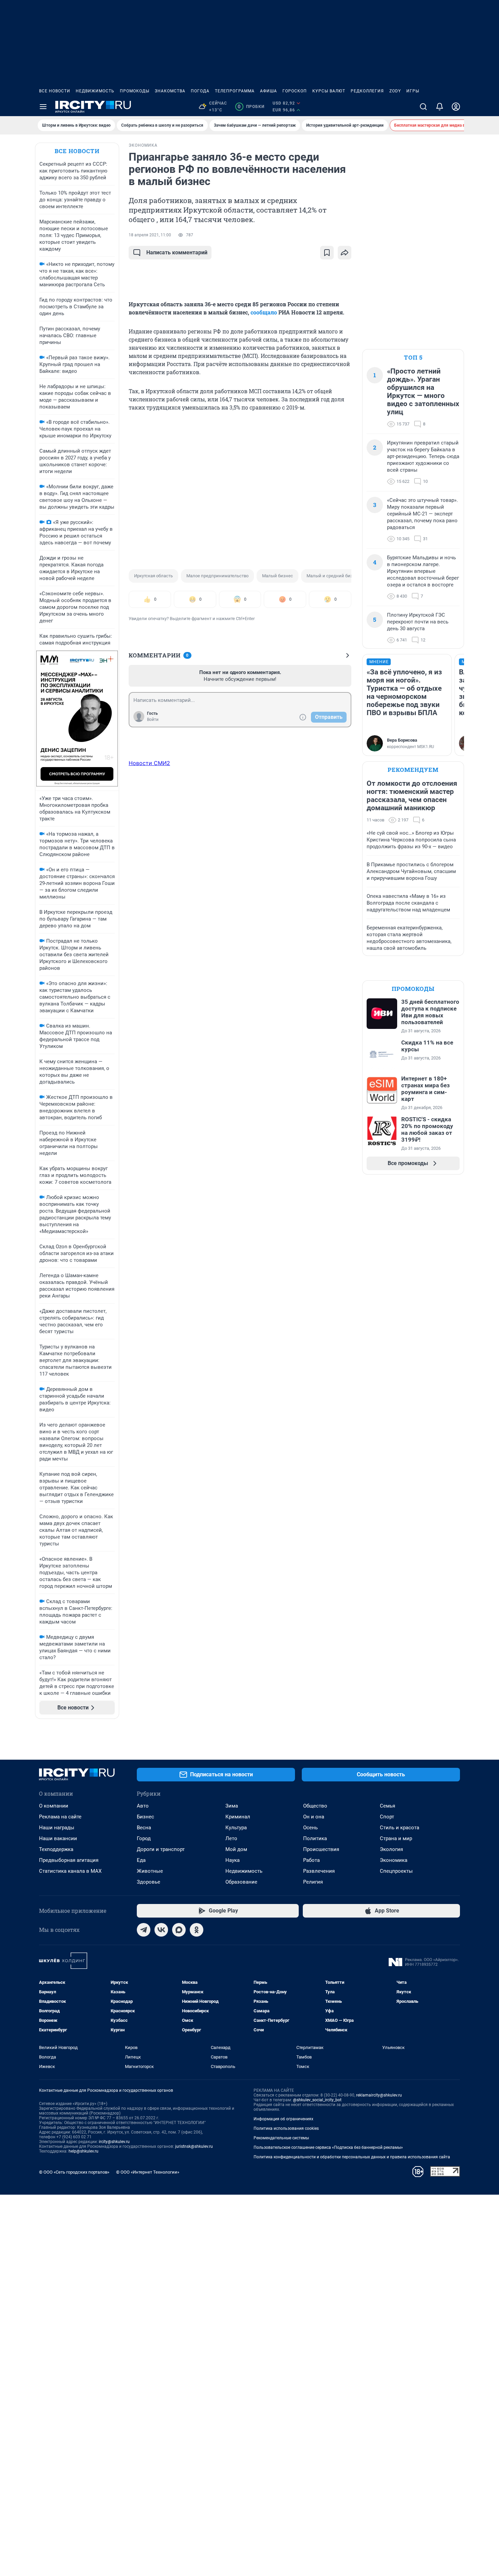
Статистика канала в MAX (70, 1871)
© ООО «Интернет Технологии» (148, 2172)
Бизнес (145, 1817)
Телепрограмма (235, 91)
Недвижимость (95, 91)
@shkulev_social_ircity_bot (317, 2100)
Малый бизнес (278, 576)
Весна (144, 1828)
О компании (54, 1806)
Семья (387, 1806)
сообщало (264, 312)
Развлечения (319, 1871)
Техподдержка (56, 1849)
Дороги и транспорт (161, 1849)
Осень (310, 1828)
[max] (179, 1930)
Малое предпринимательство (217, 576)
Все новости (55, 91)
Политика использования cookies (286, 2128)
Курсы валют (329, 91)
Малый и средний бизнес (333, 576)
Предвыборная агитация (69, 1860)
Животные (150, 1871)
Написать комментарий (177, 252)
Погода (200, 91)
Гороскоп (295, 91)
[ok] (197, 1930)
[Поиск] (423, 107)
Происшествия (321, 1849)
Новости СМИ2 (149, 763)
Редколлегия (367, 91)
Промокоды (135, 91)
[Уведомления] (440, 107)
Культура (236, 1828)
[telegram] (144, 1930)
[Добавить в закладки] (327, 253)
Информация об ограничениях (283, 2119)
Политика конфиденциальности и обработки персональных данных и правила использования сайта (352, 2157)
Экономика (394, 1860)
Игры (413, 91)
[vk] (161, 1930)
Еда (141, 1860)
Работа (311, 1860)
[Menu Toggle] (43, 107)
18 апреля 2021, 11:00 (150, 235)
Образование (241, 1882)
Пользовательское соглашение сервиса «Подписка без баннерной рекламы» (328, 2147)
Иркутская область (153, 576)
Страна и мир (396, 1838)
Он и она (314, 1817)
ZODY (395, 91)
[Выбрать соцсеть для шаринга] (345, 253)
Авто (143, 1806)
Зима (232, 1806)
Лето (231, 1838)
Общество (315, 1806)
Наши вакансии (58, 1838)
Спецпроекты (396, 1871)
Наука (233, 1860)
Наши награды (57, 1828)
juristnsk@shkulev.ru (194, 2146)
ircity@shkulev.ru (114, 2142)
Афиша (269, 91)
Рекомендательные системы (281, 2138)
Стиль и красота (400, 1828)
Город (144, 1838)
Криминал (238, 1817)
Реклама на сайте (60, 1817)
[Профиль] (456, 107)
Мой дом (236, 1849)
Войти (153, 720)
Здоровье (149, 1882)
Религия (313, 1882)
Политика (315, 1838)
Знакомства (170, 91)
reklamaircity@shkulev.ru (379, 2095)
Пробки (251, 107)
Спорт (387, 1817)
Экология (391, 1849)
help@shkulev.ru (84, 2151)
